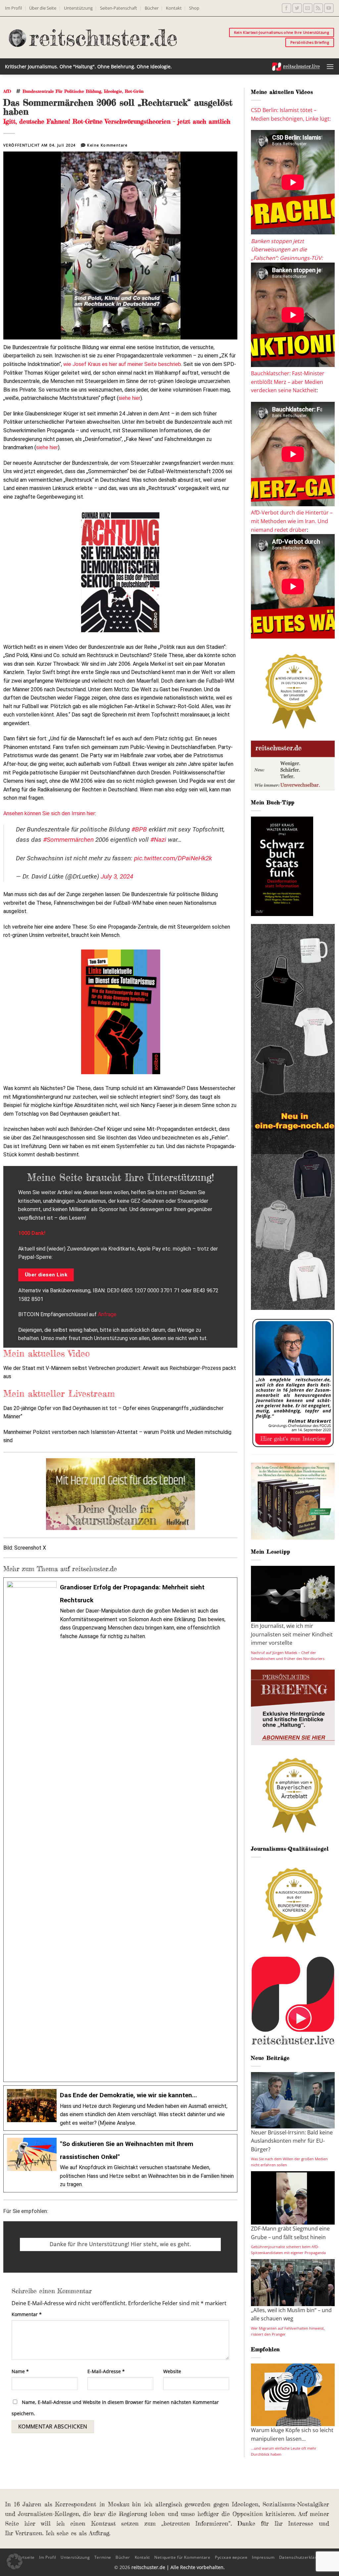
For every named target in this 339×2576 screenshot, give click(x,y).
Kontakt (174, 8)
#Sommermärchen (68, 840)
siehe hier (129, 398)
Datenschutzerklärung (302, 2557)
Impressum (263, 2557)
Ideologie (113, 91)
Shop (194, 8)
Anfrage (107, 1314)
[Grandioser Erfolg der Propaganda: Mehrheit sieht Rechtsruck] (120, 1830)
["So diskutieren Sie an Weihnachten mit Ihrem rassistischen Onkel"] (120, 2163)
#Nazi (158, 840)
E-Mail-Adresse (106, 2371)
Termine (103, 2557)
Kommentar (27, 2314)
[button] (330, 66)
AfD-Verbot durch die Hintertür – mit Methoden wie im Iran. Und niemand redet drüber (292, 521)
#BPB (139, 829)
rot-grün (134, 91)
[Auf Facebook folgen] (287, 8)
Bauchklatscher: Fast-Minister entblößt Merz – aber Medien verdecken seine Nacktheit (288, 382)
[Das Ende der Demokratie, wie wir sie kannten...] (120, 2108)
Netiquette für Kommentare (182, 2557)
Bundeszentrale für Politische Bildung (62, 91)
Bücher (152, 8)
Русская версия (231, 2557)
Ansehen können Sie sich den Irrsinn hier (49, 813)
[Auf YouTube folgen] (329, 8)
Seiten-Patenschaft (119, 8)
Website (172, 2371)
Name (20, 2371)
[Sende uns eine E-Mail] (308, 8)
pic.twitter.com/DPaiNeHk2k (173, 858)
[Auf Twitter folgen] (297, 8)
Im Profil (13, 8)
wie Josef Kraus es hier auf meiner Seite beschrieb (122, 364)
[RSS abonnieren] (318, 8)
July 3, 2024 (117, 876)
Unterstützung (78, 8)
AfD (7, 91)
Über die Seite (43, 8)
